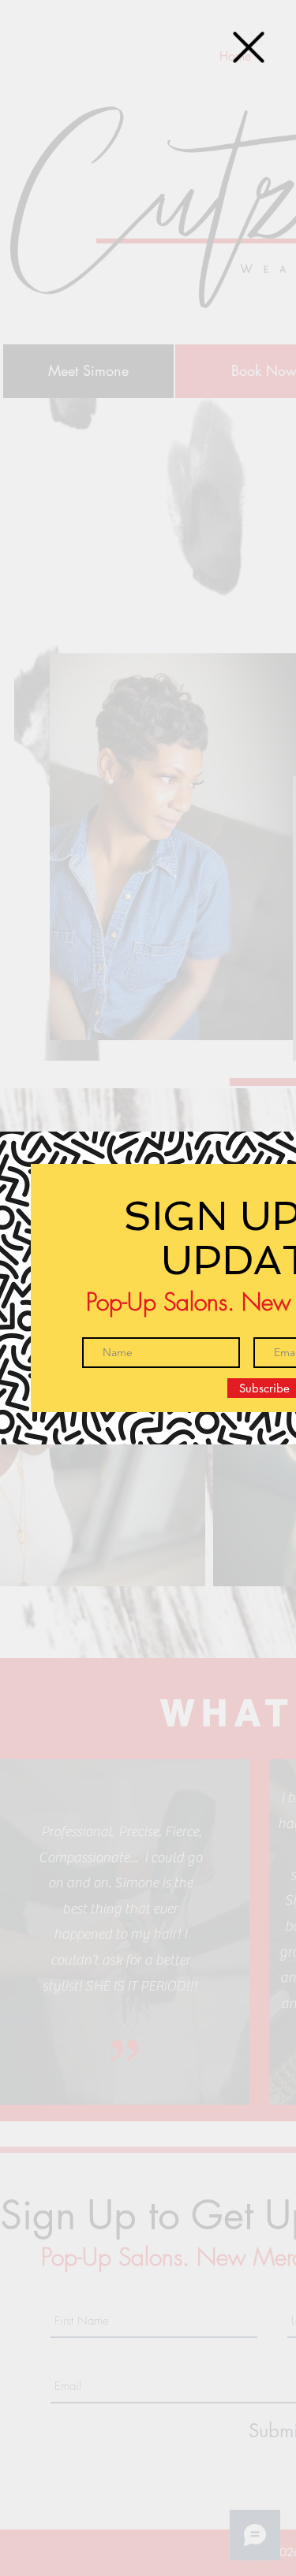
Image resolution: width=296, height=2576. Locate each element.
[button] (249, 47)
